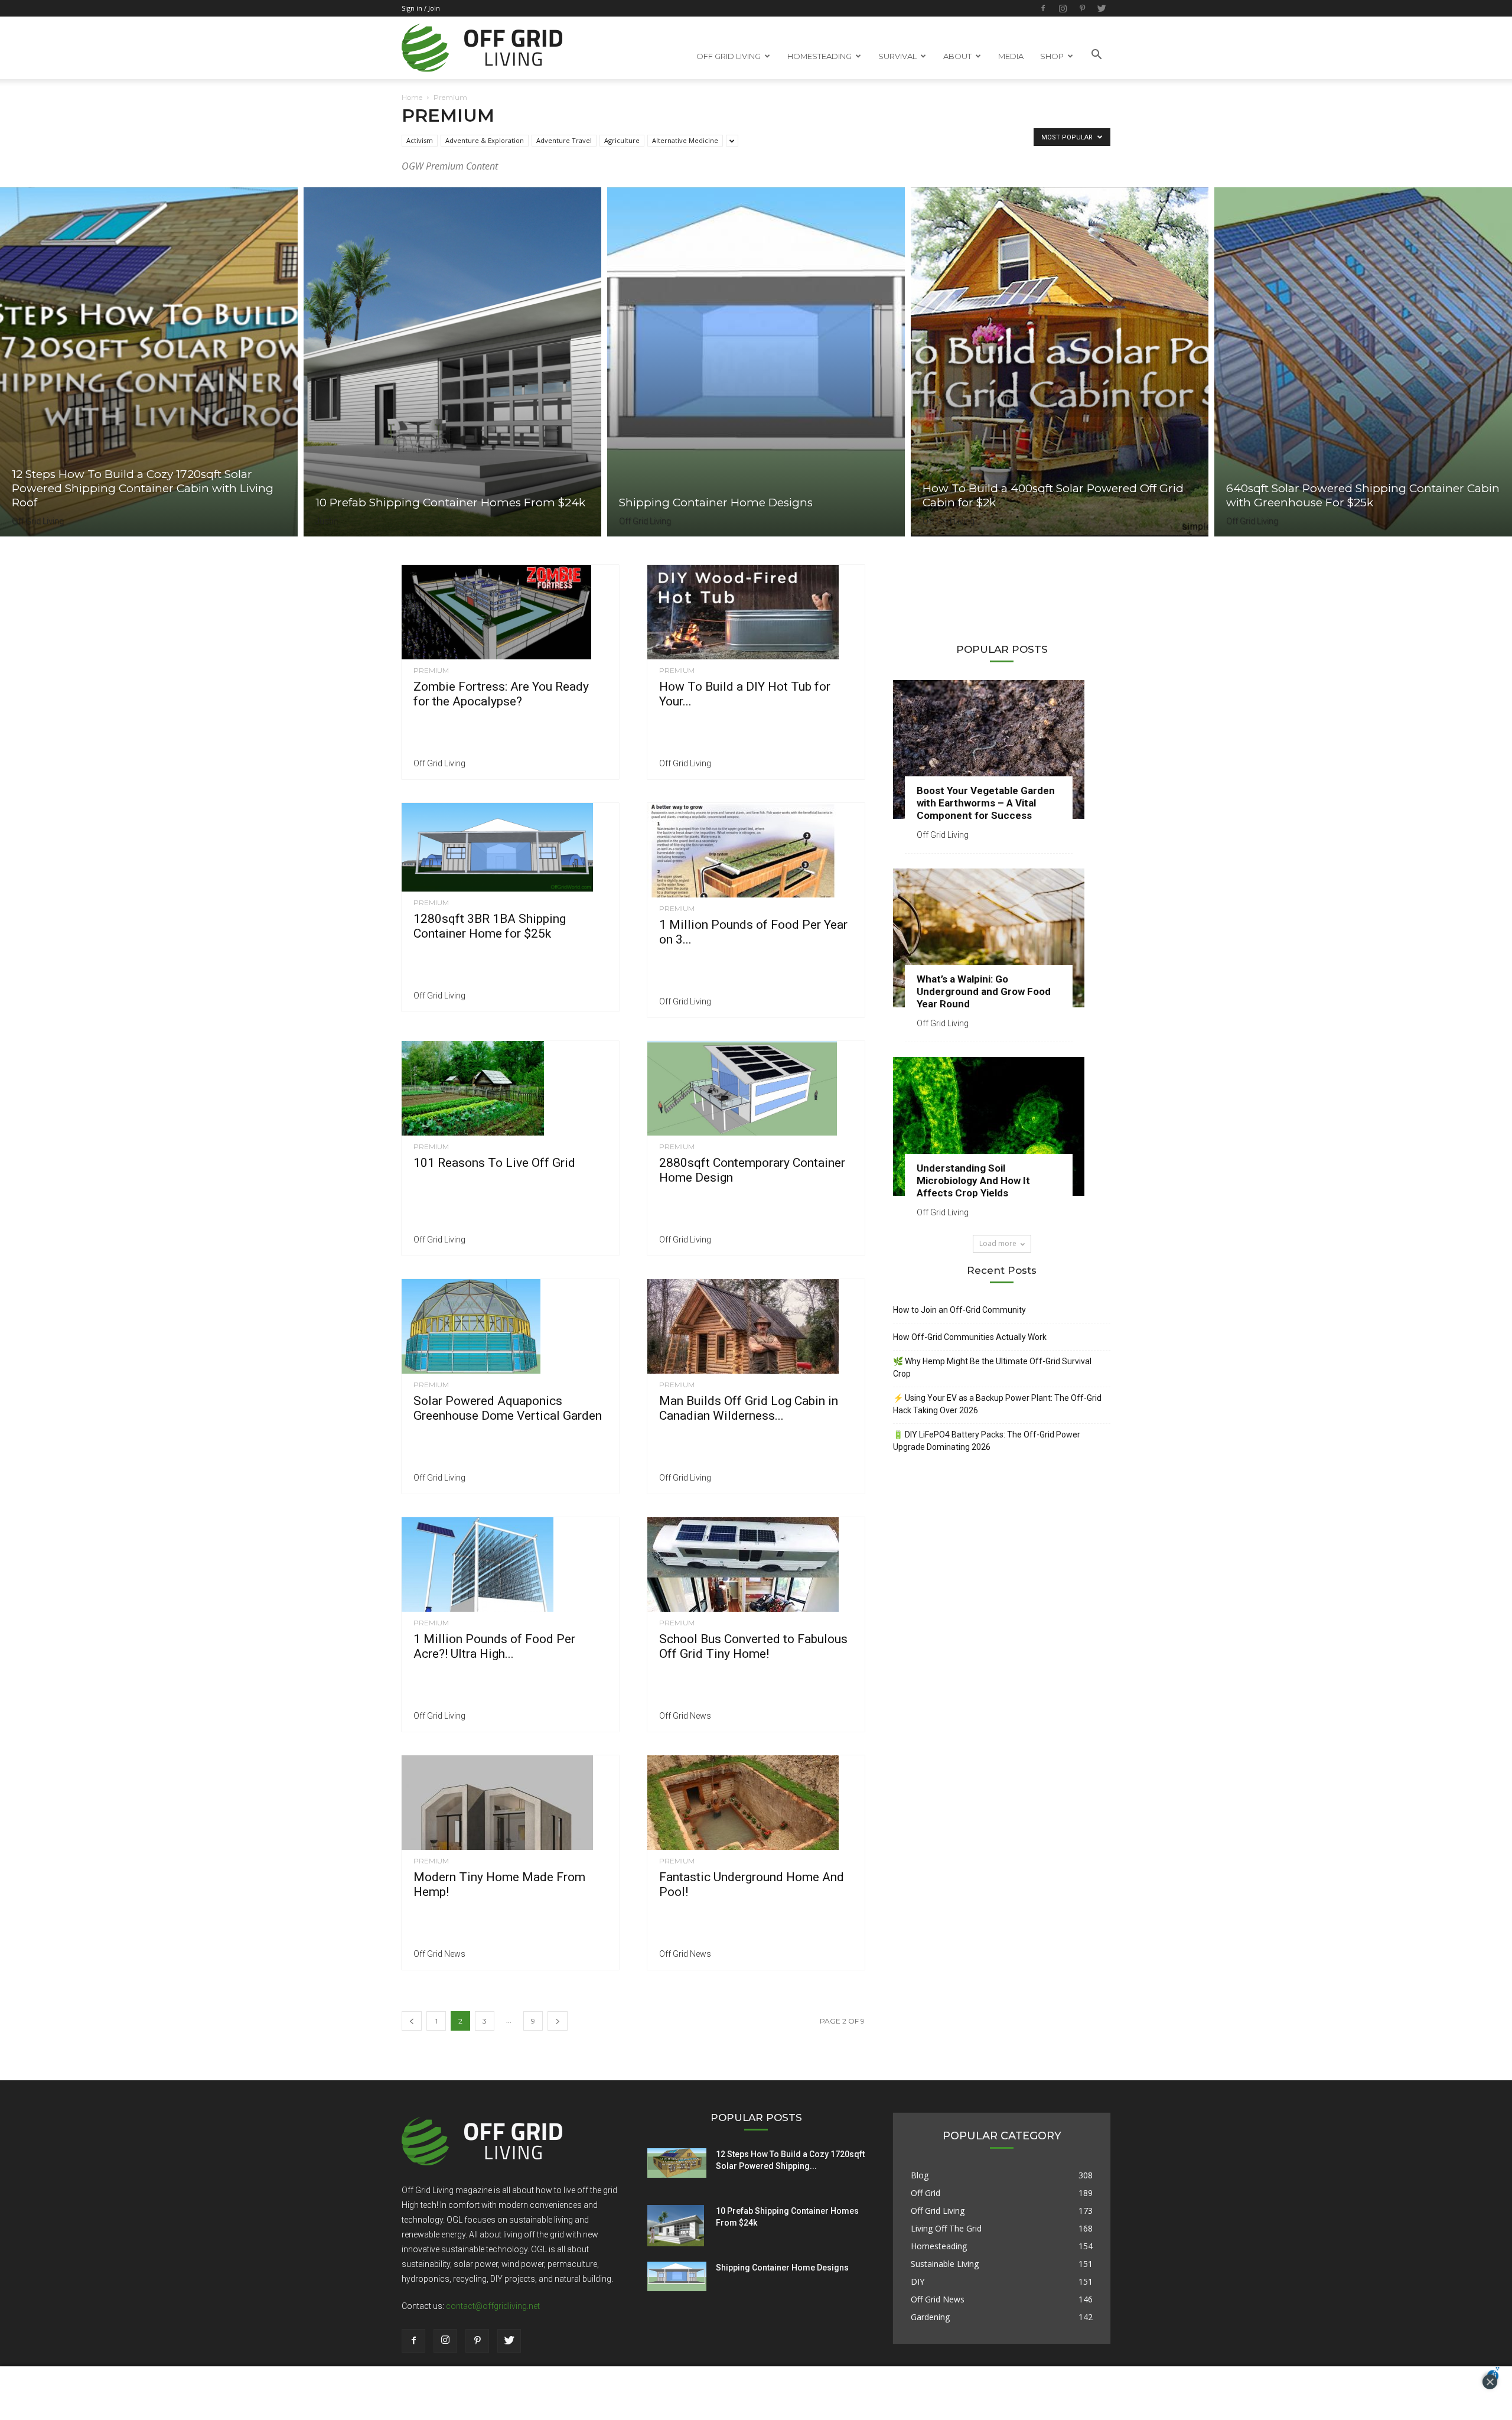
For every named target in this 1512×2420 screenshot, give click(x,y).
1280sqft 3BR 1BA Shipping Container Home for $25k (490, 926)
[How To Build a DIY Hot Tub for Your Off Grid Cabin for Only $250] (756, 612)
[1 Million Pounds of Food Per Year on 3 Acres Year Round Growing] (756, 850)
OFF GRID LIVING (729, 56)
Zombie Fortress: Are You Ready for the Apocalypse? (501, 694)
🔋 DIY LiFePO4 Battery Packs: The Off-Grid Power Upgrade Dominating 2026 (987, 1441)
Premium (431, 671)
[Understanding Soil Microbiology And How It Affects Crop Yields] (1002, 1126)
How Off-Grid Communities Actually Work (970, 1337)
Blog (920, 2175)
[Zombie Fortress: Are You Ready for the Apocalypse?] (510, 612)
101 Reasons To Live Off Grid (494, 1163)
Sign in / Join (421, 8)
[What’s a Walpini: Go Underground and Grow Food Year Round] (1002, 938)
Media (1011, 56)
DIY (918, 2281)
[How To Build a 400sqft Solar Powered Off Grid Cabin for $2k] (1060, 362)
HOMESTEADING (819, 56)
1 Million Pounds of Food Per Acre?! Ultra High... (494, 1646)
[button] (1096, 55)
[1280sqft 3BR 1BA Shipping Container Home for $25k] (510, 847)
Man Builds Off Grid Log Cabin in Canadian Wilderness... (749, 1408)
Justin (327, 521)
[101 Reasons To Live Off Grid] (510, 1088)
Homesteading (939, 2246)
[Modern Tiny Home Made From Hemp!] (510, 1803)
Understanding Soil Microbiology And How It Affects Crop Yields (973, 1180)
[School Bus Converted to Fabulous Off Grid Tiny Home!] (756, 1564)
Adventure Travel (564, 140)
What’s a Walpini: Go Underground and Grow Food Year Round (984, 991)
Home (412, 97)
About (957, 56)
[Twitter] (1102, 8)
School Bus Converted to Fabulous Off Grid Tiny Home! (753, 1646)
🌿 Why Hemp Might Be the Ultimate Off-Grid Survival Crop (992, 1367)
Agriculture (622, 140)
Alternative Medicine (685, 140)
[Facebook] (1043, 8)
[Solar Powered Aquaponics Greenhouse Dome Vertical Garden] (510, 1326)
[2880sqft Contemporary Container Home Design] (756, 1088)
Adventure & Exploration (485, 140)
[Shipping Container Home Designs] (756, 362)
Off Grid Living (38, 521)
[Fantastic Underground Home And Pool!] (756, 1803)
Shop (1052, 56)
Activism (420, 140)
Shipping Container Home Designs (782, 2268)
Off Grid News (685, 1716)
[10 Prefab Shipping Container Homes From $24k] (452, 362)
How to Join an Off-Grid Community (959, 1310)
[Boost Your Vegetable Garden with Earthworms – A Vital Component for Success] (1002, 749)
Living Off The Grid (946, 2228)
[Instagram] (1063, 8)
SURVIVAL (897, 56)
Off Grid (926, 2193)
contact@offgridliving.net (493, 2306)
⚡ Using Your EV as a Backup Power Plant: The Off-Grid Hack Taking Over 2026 (997, 1404)
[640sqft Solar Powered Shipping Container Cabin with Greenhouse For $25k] (1363, 362)
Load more (998, 1243)
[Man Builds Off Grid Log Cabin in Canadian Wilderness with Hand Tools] (756, 1326)
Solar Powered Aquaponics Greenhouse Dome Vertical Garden (508, 1408)
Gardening (930, 2317)
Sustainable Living (945, 2264)
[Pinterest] (1082, 8)
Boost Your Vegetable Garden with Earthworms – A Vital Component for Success (986, 803)
